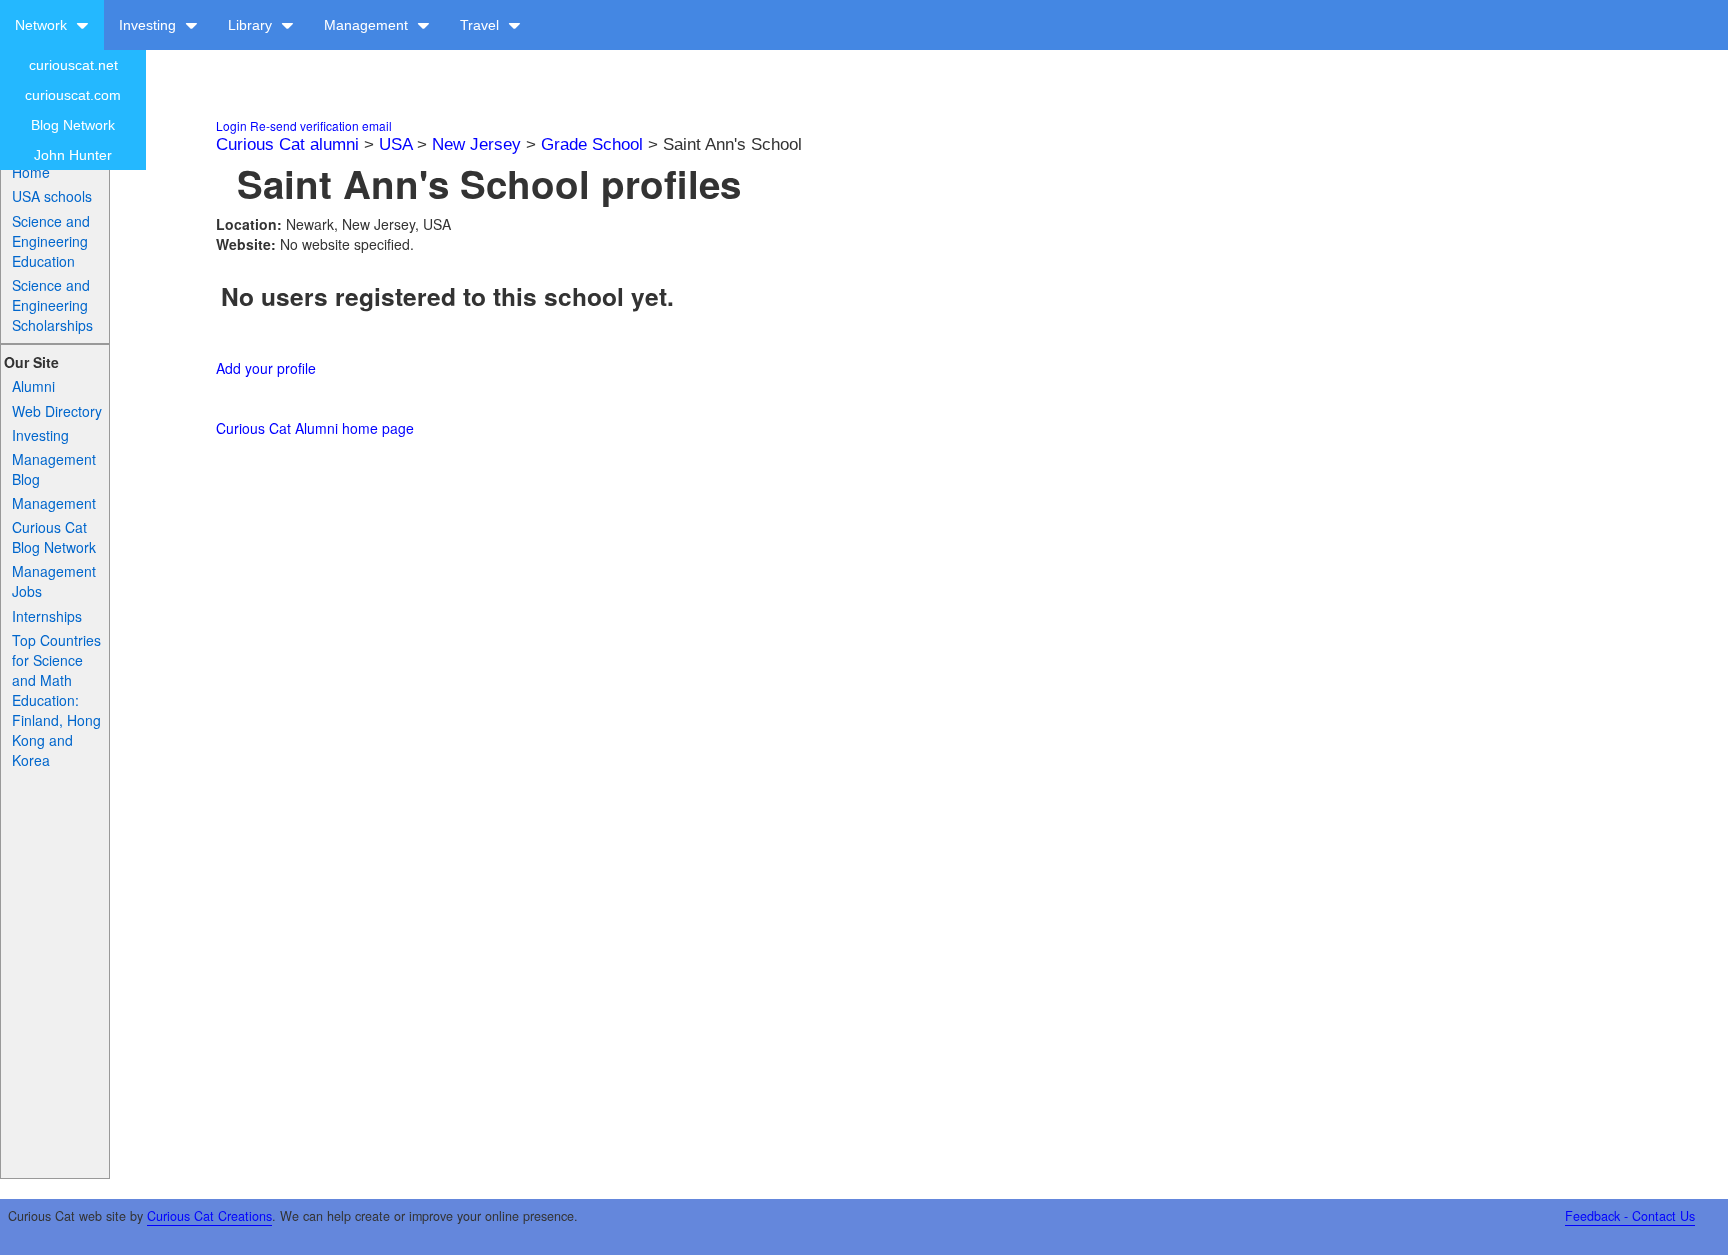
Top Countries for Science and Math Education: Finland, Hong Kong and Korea (56, 700)
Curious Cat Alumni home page (315, 428)
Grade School (592, 144)
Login (231, 125)
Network (43, 25)
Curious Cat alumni (287, 144)
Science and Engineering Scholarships (52, 305)
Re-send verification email (321, 125)
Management (368, 25)
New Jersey (476, 144)
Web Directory (57, 411)
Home (31, 172)
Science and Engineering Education (51, 241)
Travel (481, 25)
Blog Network (73, 125)
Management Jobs (54, 581)
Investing (149, 25)
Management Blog (54, 469)
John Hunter (73, 155)
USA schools (52, 196)
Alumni (33, 386)
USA (395, 144)
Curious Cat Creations (209, 1216)
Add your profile (266, 368)
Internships (47, 616)
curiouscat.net (73, 65)
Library (252, 25)
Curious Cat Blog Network (54, 537)
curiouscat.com (73, 95)
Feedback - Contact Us (1630, 1216)
